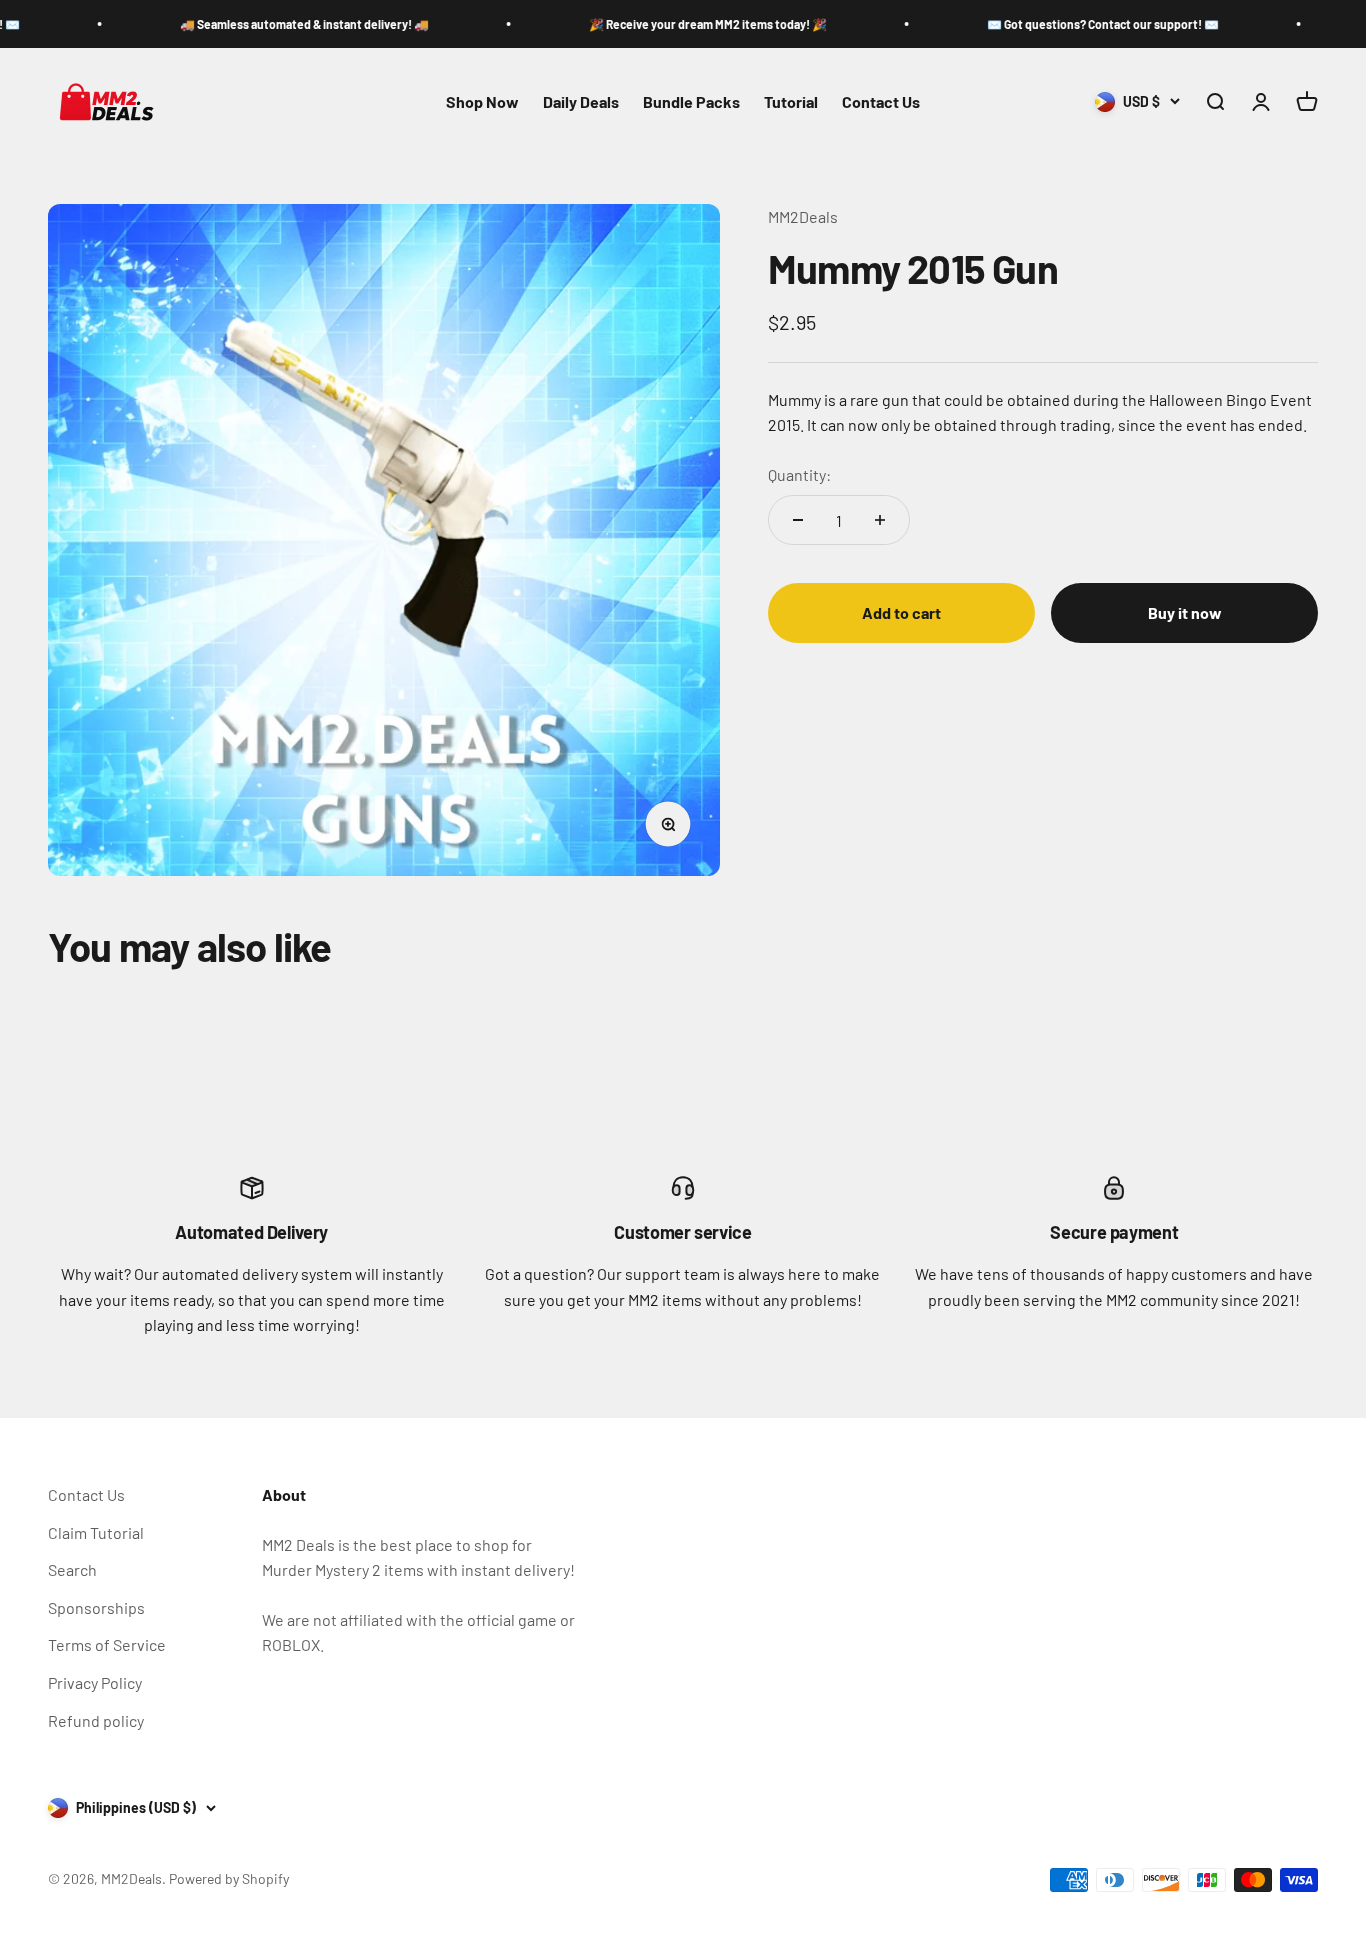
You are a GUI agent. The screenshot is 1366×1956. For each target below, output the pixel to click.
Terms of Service (107, 1644)
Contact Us (881, 101)
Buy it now (1185, 612)
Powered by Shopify (229, 1878)
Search (72, 1569)
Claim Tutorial (96, 1532)
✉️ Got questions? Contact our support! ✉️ (1054, 24)
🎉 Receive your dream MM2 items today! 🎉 (659, 24)
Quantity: (799, 474)
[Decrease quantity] (798, 520)
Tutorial (791, 101)
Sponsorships (96, 1607)
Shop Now (482, 101)
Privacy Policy (95, 1682)
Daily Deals (581, 101)
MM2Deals (803, 216)
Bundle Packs (691, 101)
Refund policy (96, 1720)
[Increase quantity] (880, 520)
